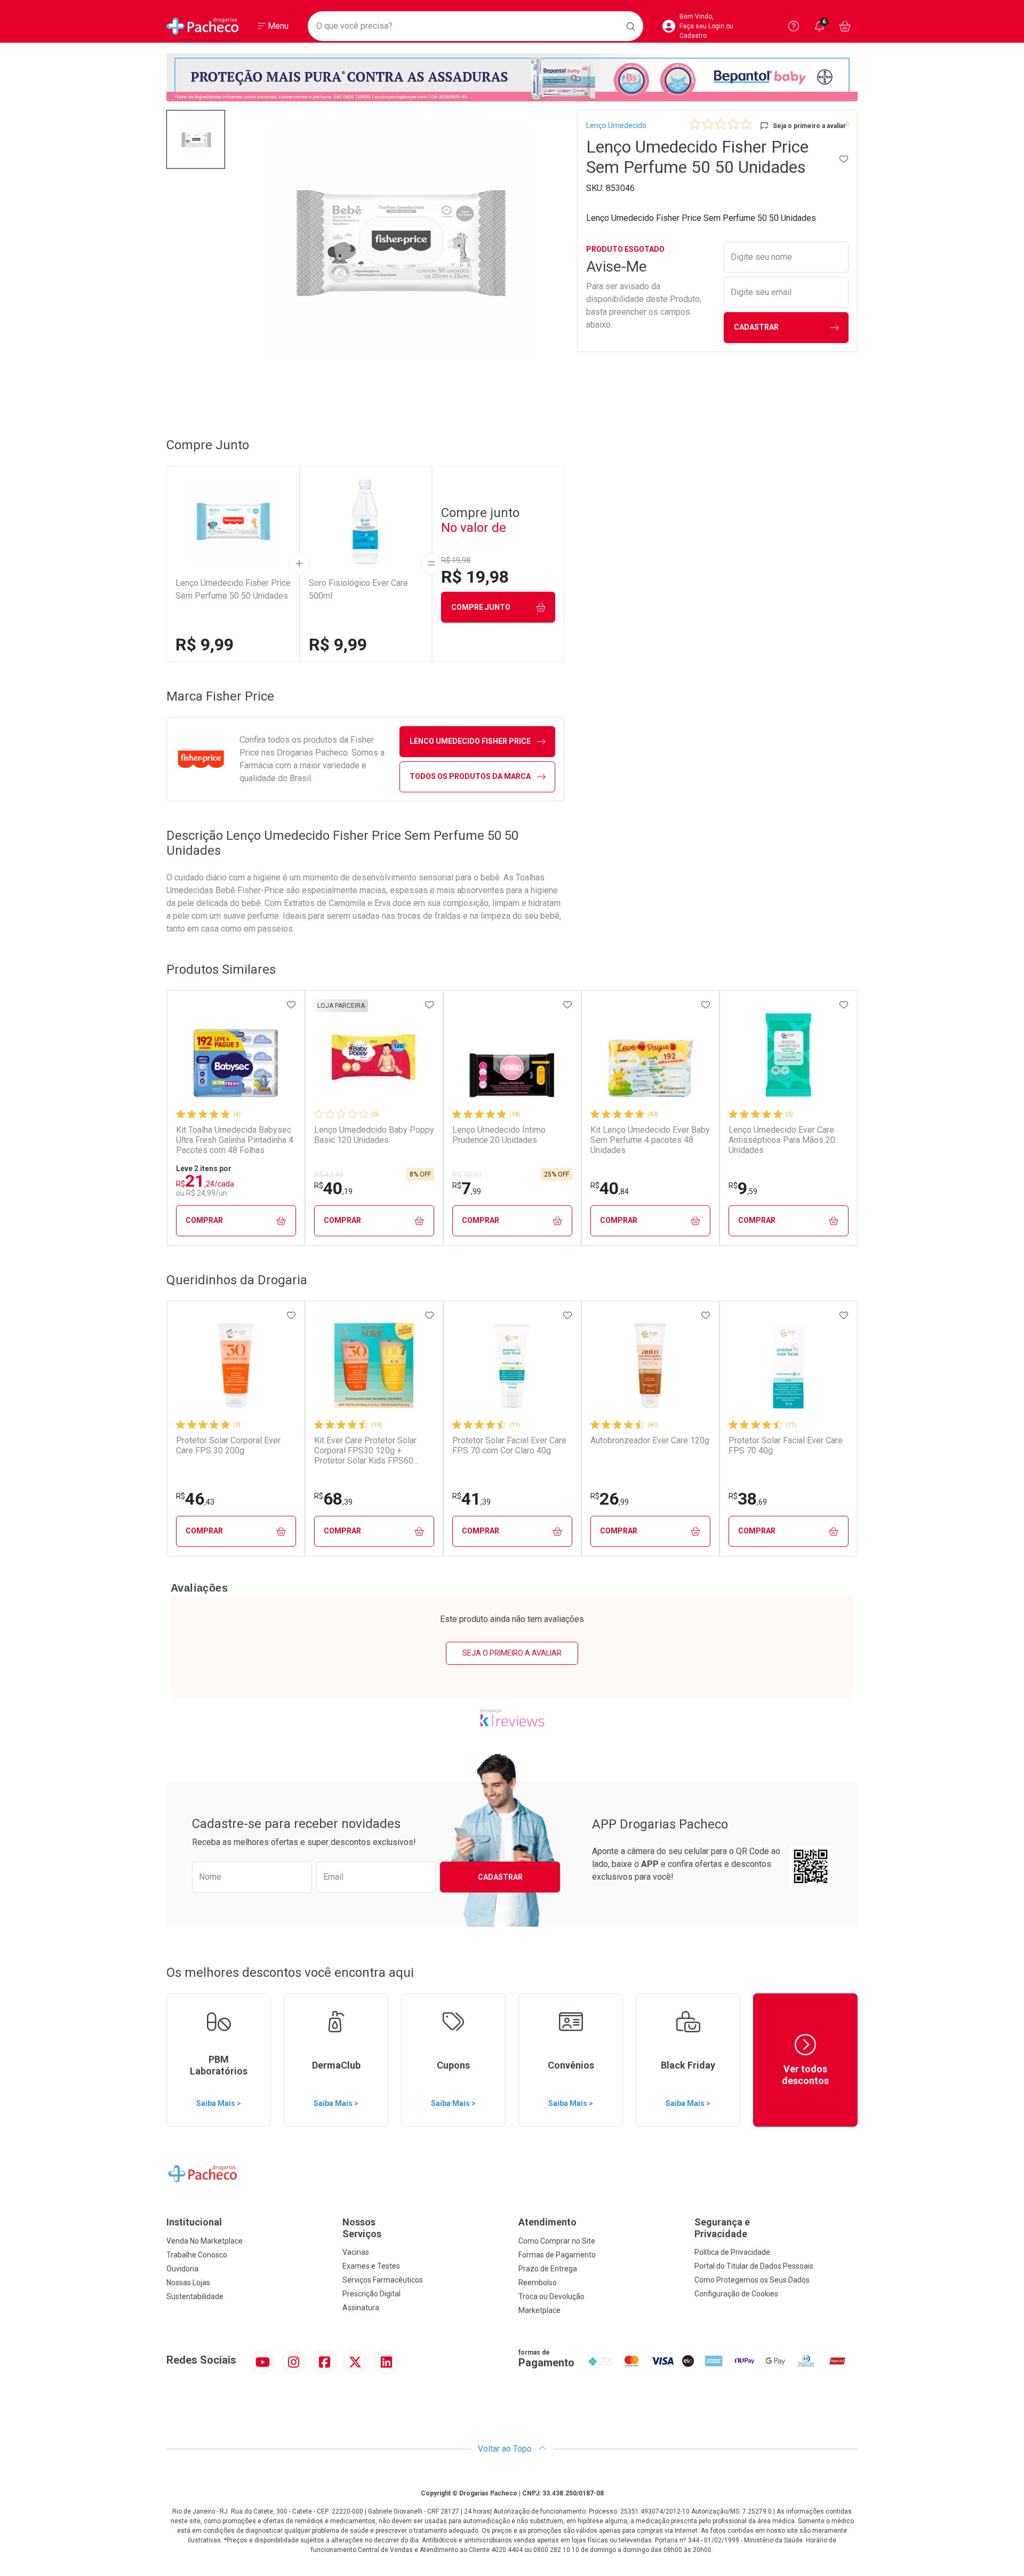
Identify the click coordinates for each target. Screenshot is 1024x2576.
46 (195, 1499)
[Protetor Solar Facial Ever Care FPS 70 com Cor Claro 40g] (512, 1365)
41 (471, 1499)
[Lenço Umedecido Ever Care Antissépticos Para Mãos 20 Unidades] (788, 1055)
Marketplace (539, 2310)
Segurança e (722, 2228)
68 (333, 1499)
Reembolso (538, 2283)
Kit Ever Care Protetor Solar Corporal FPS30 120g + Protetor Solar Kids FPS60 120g (365, 1451)
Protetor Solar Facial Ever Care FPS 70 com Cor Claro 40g (509, 1445)
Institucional (194, 2222)
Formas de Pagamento (557, 2255)
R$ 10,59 (467, 1175)
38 (748, 1499)
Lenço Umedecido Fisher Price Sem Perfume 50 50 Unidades (233, 589)
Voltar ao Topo (506, 2449)
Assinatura (361, 2308)
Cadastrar (756, 327)
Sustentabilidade (195, 2296)
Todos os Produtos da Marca (470, 776)
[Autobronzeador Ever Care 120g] (650, 1365)
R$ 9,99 (205, 645)
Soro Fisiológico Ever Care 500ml (358, 589)
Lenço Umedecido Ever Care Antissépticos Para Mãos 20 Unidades (782, 1140)
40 (333, 1188)
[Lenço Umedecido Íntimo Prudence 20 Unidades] (512, 1055)
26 (610, 1499)
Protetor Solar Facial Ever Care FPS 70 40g (786, 1445)
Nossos (362, 2228)
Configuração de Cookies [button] (736, 2294)
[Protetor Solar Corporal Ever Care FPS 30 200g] (236, 1365)
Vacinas (356, 2252)
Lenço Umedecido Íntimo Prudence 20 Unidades (499, 1135)
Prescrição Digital (371, 2294)
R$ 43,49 (329, 1175)
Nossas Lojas (188, 2283)
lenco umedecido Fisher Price (470, 741)
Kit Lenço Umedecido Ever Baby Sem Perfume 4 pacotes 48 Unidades (650, 1140)
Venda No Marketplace (205, 2241)
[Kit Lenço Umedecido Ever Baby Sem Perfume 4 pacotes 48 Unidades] (650, 1055)
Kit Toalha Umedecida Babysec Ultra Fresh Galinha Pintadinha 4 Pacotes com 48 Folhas (235, 1140)
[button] (196, 139)
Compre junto (481, 607)
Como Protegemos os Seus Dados (752, 2280)
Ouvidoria (182, 2269)
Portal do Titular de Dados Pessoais (754, 2266)
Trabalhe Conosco (197, 2255)
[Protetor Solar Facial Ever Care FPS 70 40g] (788, 1365)
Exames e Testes (371, 2266)
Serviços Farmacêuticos (383, 2280)
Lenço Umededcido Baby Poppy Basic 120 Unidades (374, 1135)
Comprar (204, 1220)
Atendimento (547, 2222)
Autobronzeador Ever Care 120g (650, 1440)
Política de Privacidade (732, 2252)
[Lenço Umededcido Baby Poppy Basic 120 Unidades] (374, 1055)
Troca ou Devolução (551, 2296)
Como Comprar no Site (557, 2241)
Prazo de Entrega (548, 2269)
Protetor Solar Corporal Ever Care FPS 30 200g (228, 1445)
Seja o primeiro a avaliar (512, 1653)
